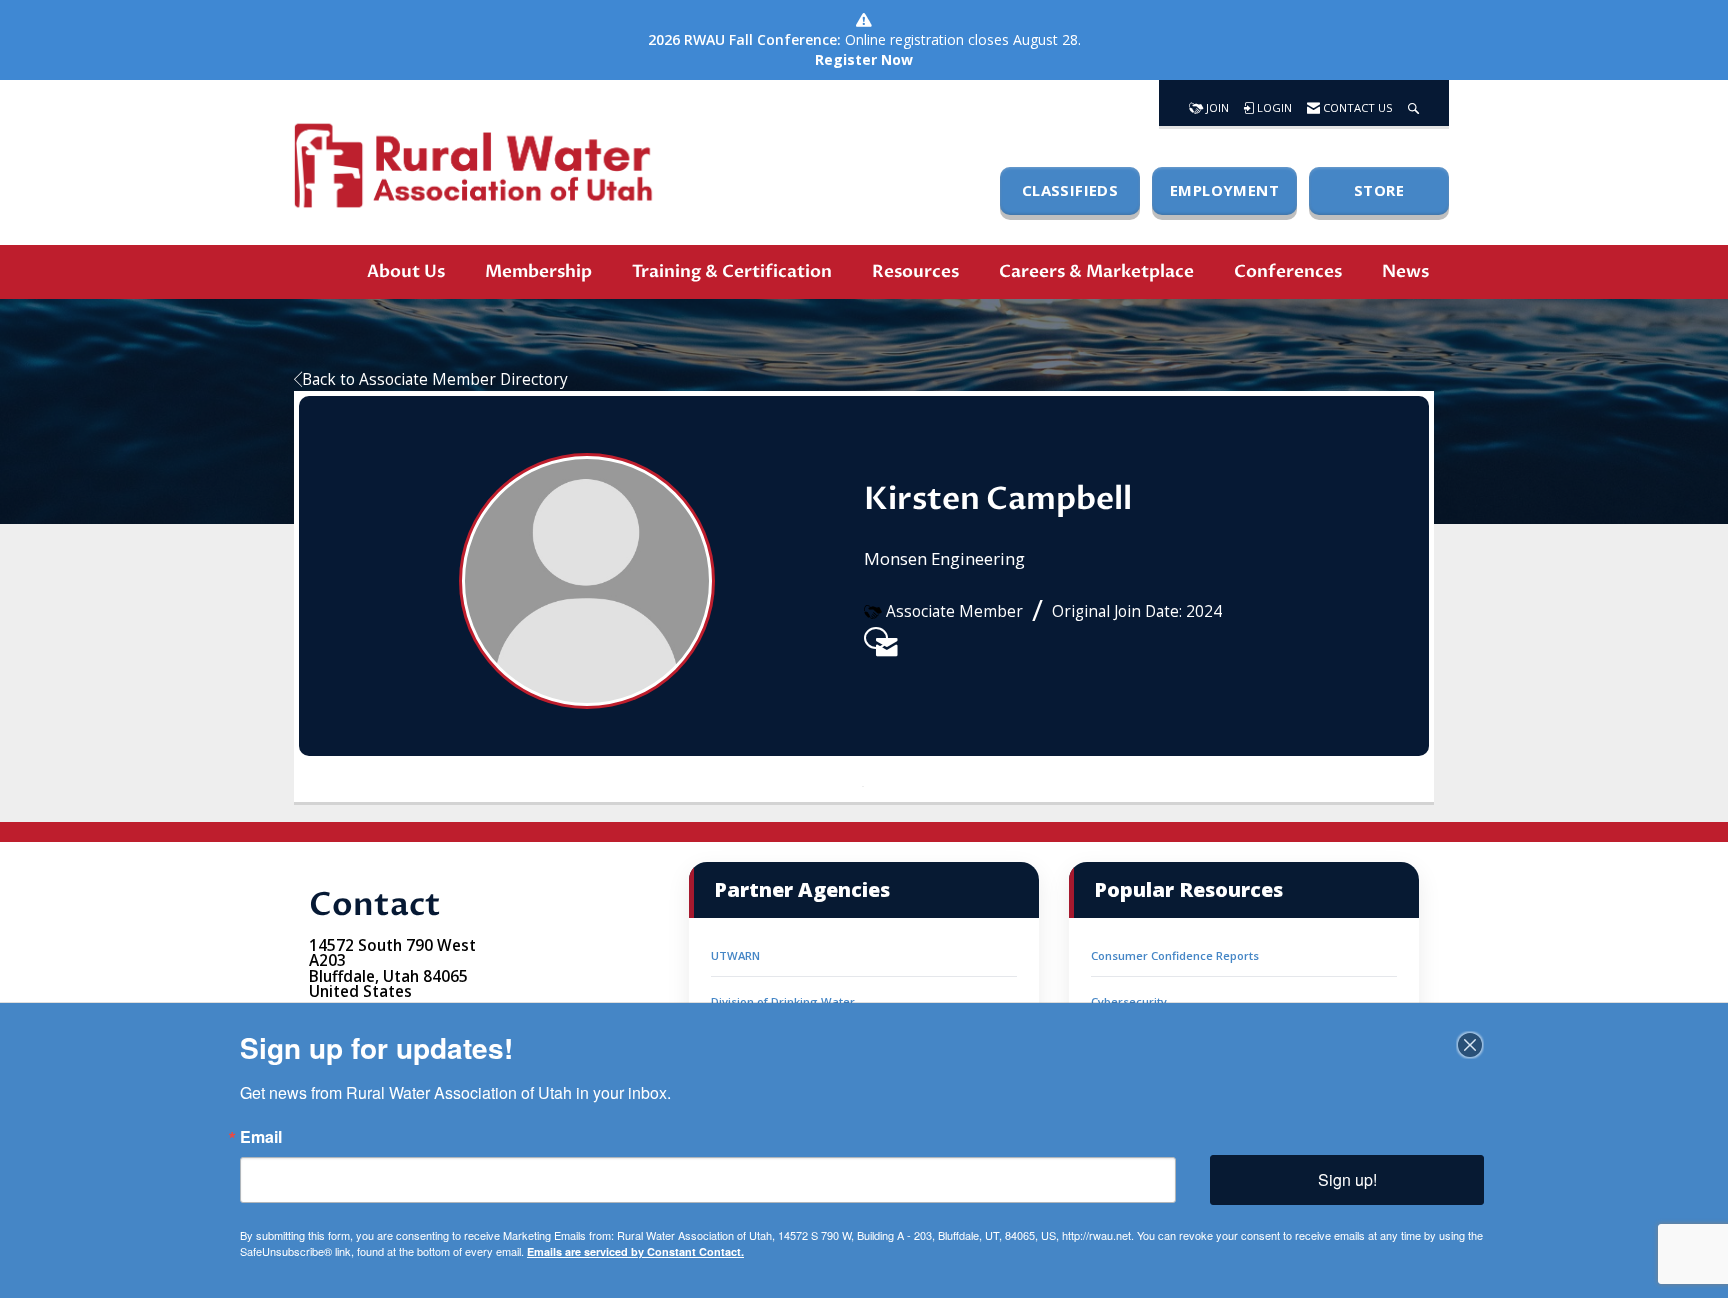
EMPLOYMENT (1224, 190)
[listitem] (876, 638)
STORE (1379, 190)
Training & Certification (732, 271)
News (1405, 271)
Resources (915, 271)
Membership (538, 271)
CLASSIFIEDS (1070, 190)
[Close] (1470, 1045)
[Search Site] (1413, 103)
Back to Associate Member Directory (435, 379)
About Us (406, 271)
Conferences (1288, 271)
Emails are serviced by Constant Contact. (635, 1251)
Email (261, 1137)
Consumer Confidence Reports (1175, 955)
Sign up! (1347, 1179)
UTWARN (735, 955)
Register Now (864, 59)
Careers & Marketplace (1096, 271)
